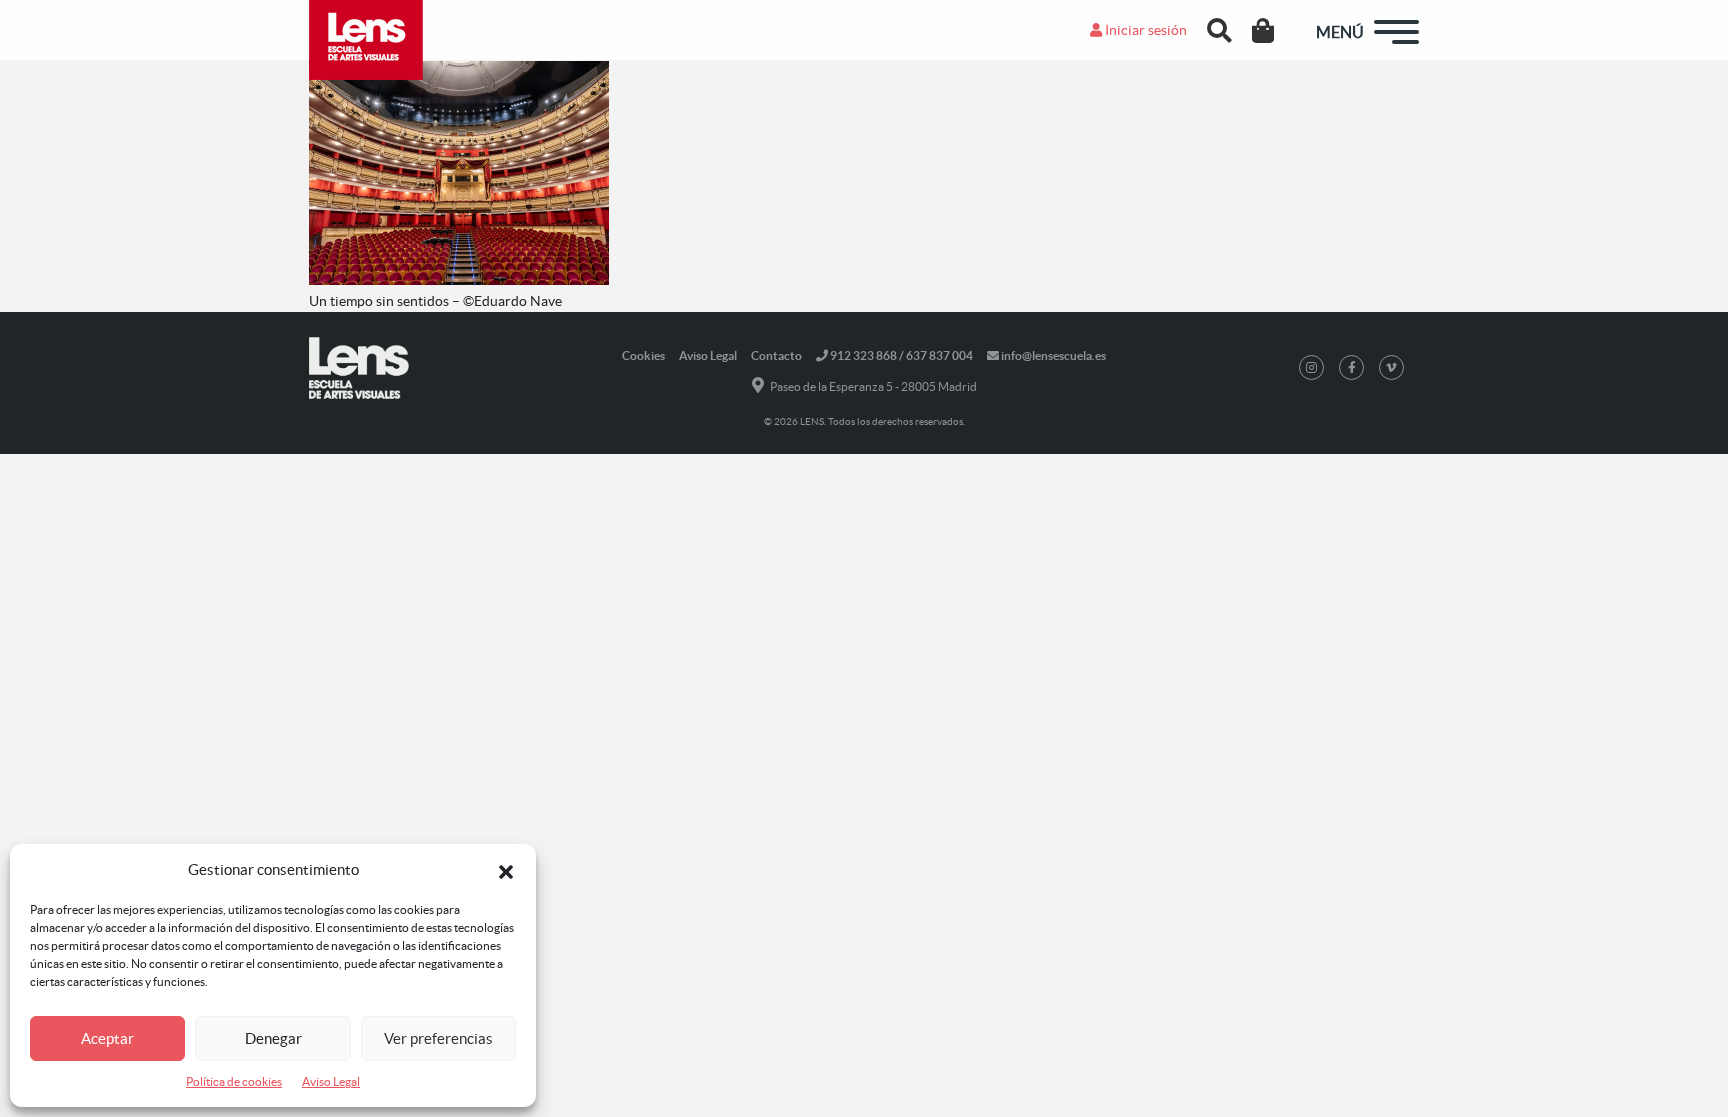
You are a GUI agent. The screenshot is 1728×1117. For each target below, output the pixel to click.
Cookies (643, 355)
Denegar (273, 1038)
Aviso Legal (331, 1081)
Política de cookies (234, 1081)
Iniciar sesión (1144, 30)
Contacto (776, 355)
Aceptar (107, 1038)
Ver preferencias (438, 1038)
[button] (506, 870)
